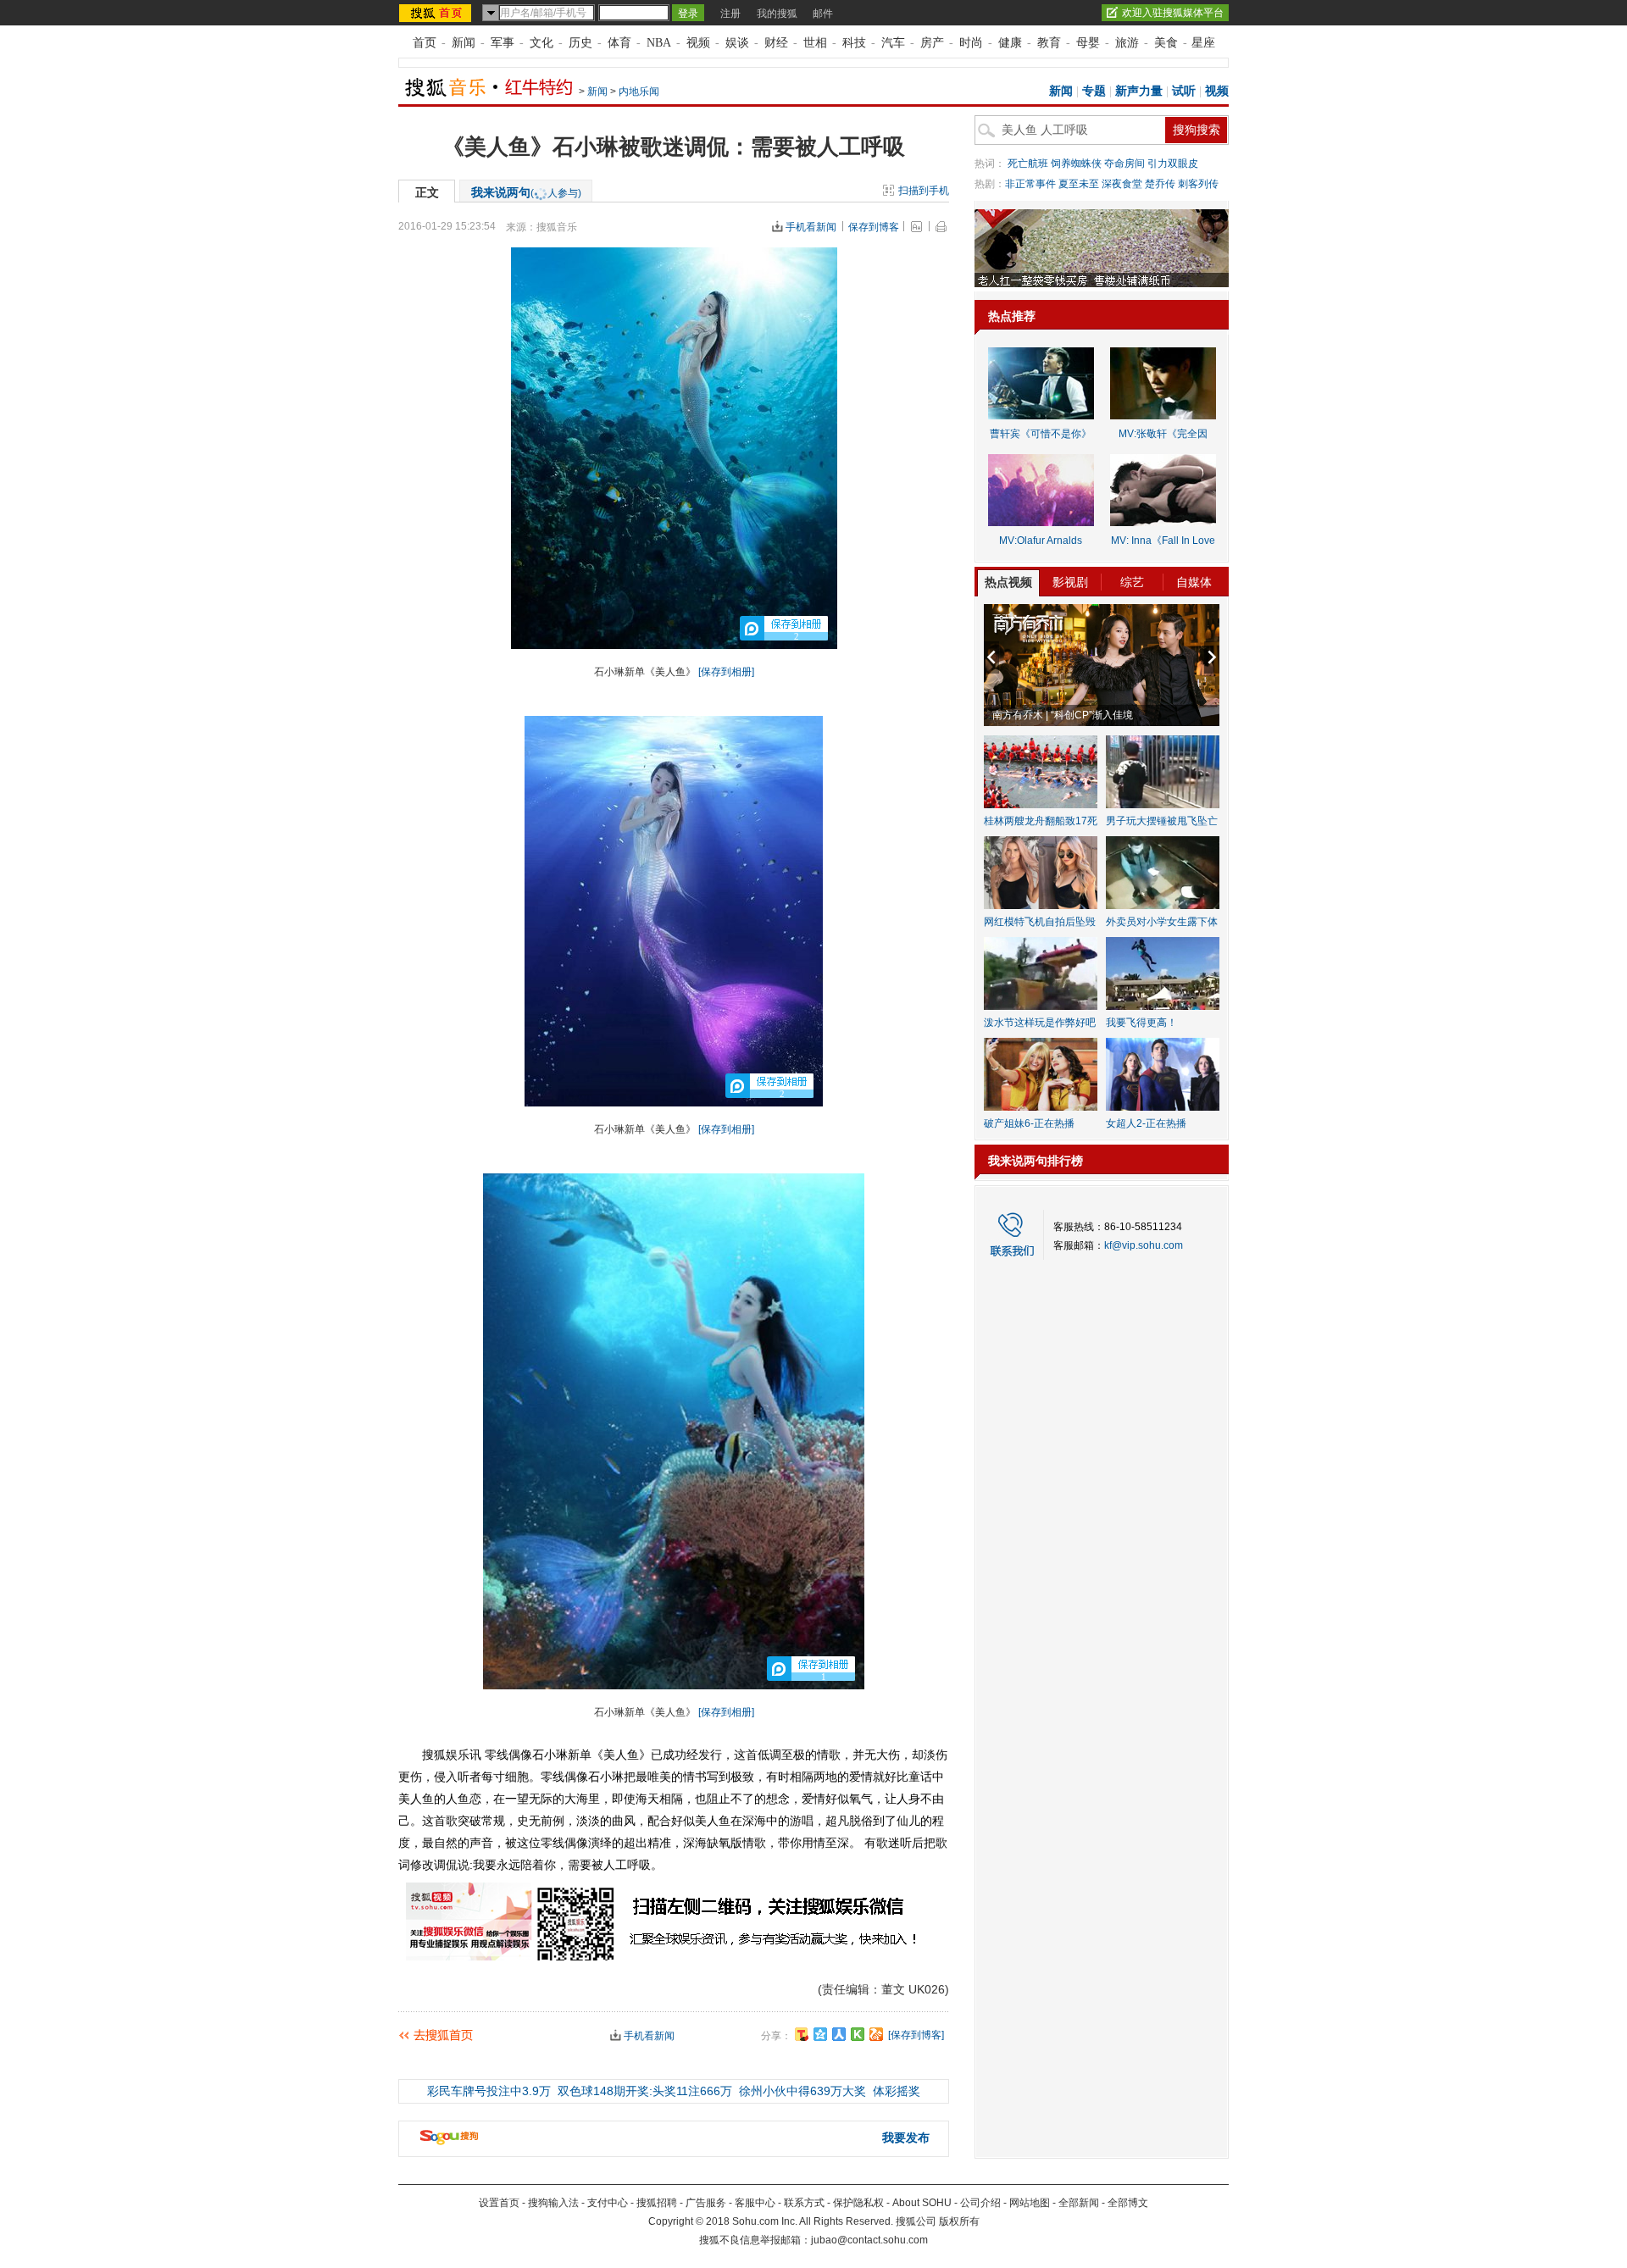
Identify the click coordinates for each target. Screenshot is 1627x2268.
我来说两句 (526, 192)
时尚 (971, 43)
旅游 (1127, 43)
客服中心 (755, 2203)
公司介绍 (980, 2203)
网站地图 (1030, 2203)
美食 (1166, 43)
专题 (1094, 91)
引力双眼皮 (1173, 164)
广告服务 (706, 2203)
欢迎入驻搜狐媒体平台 (1173, 13)
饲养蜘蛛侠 (1076, 164)
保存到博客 (874, 227)
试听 (1184, 91)
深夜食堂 (1122, 184)
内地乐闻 (639, 91)
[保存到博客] (916, 2035)
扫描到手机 (924, 191)
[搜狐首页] (437, 13)
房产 (932, 43)
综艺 (1132, 582)
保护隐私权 (858, 2203)
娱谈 (737, 43)
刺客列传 (1198, 184)
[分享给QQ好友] (820, 2034)
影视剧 (1070, 582)
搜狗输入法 (553, 2203)
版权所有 (959, 2221)
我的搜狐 (777, 14)
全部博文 (1128, 2203)
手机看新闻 (811, 227)
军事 (503, 43)
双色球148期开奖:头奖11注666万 (645, 2091)
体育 (619, 43)
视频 (698, 43)
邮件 (823, 14)
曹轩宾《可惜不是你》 (1041, 434)
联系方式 (804, 2203)
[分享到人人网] (839, 2034)
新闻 (464, 43)
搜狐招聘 (657, 2203)
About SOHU (922, 2203)
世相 (815, 43)
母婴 (1088, 43)
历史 (580, 43)
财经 (776, 43)
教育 (1049, 43)
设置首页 (499, 2203)
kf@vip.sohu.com (1144, 1245)
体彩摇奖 (897, 2091)
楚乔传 (1160, 184)
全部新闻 (1079, 2203)
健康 (1010, 43)
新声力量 (1139, 91)
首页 (425, 43)
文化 (541, 43)
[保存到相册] (726, 672)
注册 (730, 14)
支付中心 (608, 2203)
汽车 (893, 43)
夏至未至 (1079, 184)
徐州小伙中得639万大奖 (802, 2091)
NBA (659, 43)
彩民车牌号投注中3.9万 (489, 2091)
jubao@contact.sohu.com (869, 2240)
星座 (1203, 43)
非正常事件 (1030, 184)
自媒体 (1194, 582)
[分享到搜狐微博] (802, 2034)
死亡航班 (1028, 164)
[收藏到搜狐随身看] (858, 2034)
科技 (854, 43)
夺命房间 (1124, 164)
